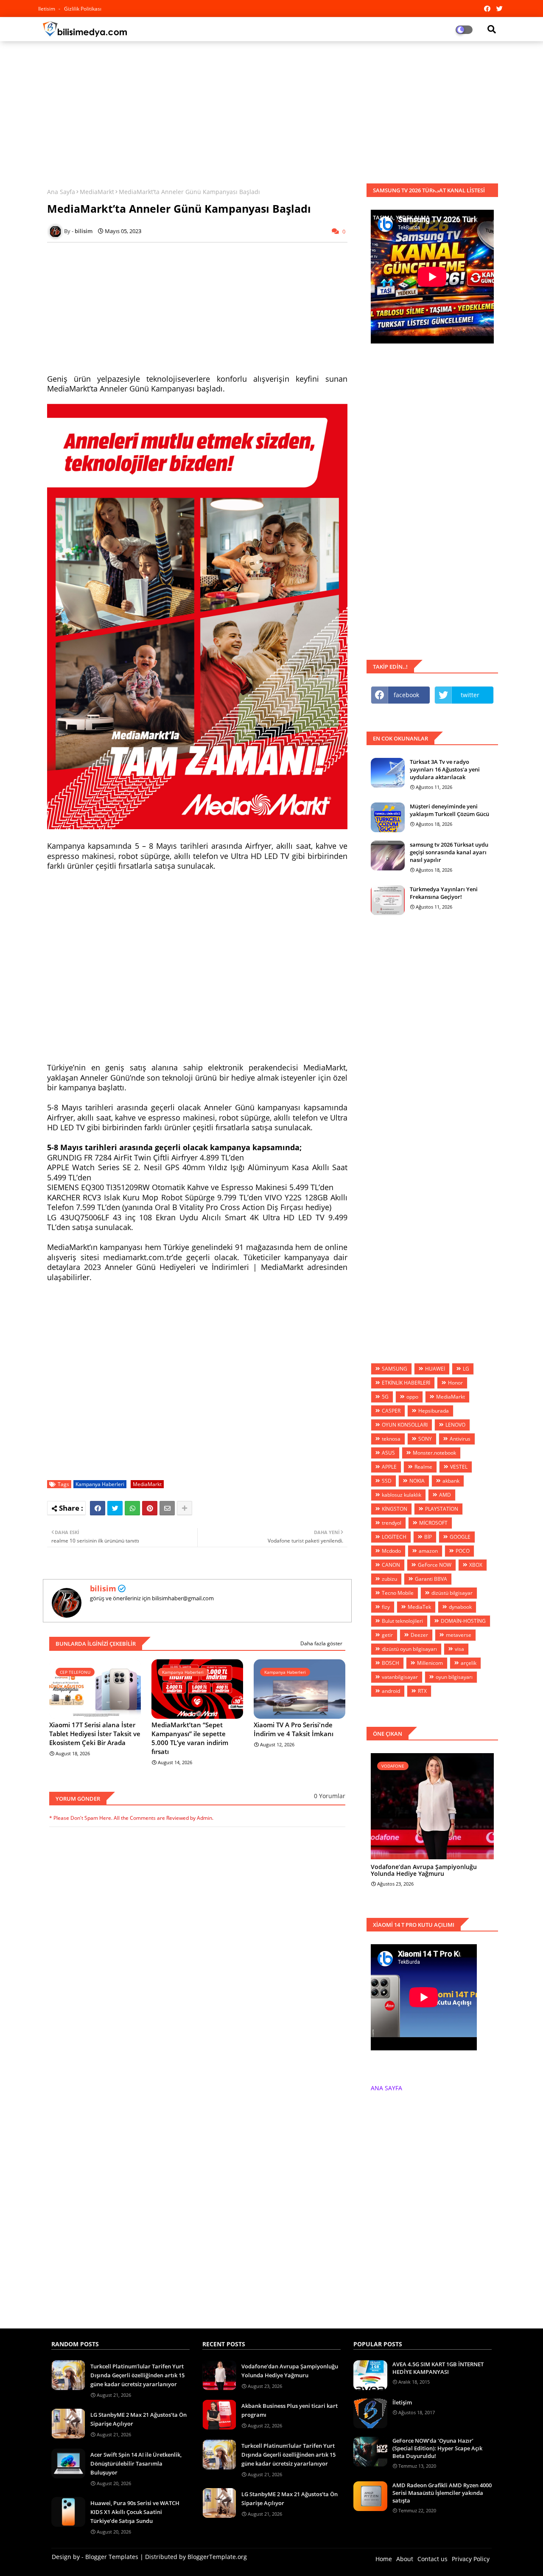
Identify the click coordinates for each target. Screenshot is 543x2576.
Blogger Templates (112, 2557)
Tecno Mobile (398, 1593)
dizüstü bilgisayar (452, 1593)
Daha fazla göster (321, 1643)
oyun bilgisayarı (454, 1677)
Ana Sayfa (61, 192)
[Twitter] (115, 1508)
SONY (425, 1439)
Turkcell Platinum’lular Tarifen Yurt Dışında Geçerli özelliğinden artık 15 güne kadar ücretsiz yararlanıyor (137, 2375)
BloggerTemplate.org (217, 2557)
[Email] (167, 1508)
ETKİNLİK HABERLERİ (406, 1383)
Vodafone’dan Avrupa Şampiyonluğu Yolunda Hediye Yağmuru (424, 1871)
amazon (428, 1551)
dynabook (460, 1607)
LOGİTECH (394, 1537)
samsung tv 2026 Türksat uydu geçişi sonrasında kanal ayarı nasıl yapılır (449, 852)
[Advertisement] (271, 109)
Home (384, 2559)
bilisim (103, 1588)
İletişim (402, 2402)
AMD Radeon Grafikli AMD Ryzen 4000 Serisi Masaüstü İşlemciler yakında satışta (442, 2493)
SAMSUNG (395, 1369)
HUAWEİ (435, 1369)
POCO (463, 1551)
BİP (428, 1537)
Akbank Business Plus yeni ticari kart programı (290, 2410)
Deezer (419, 1635)
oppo (412, 1397)
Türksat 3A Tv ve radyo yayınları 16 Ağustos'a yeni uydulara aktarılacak (445, 769)
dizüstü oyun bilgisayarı (409, 1649)
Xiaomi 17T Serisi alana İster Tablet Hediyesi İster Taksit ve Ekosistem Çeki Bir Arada (95, 1734)
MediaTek (419, 1607)
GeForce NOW (435, 1565)
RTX (422, 1691)
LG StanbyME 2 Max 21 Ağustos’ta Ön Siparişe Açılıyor (139, 2419)
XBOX (476, 1565)
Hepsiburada (434, 1411)
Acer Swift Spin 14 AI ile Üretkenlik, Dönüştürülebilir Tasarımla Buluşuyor (136, 2463)
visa (459, 1649)
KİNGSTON (395, 1509)
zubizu (389, 1579)
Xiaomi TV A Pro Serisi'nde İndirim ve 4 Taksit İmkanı (294, 1729)
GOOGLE (460, 1537)
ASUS (388, 1453)
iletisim (47, 9)
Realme (423, 1467)
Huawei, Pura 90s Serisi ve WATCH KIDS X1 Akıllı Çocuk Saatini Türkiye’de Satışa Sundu (135, 2512)
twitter (470, 695)
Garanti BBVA (431, 1579)
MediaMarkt (97, 192)
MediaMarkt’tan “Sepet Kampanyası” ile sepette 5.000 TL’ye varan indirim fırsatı (190, 1738)
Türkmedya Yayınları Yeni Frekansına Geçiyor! (444, 893)
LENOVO (455, 1425)
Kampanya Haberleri (100, 1484)
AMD (445, 1495)
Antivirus (460, 1439)
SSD (387, 1481)
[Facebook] (98, 1508)
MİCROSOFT (433, 1523)
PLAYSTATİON (442, 1509)
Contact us (432, 2559)
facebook (406, 695)
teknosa (391, 1439)
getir (387, 1635)
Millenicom (430, 1663)
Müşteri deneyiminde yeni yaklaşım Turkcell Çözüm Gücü (449, 810)
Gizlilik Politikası (83, 9)
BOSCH (390, 1663)
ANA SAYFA (386, 2088)
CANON (391, 1565)
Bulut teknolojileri (402, 1621)
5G (385, 1397)
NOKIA (417, 1481)
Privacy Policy (471, 2559)
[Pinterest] (150, 1508)
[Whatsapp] (132, 1508)
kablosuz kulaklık (402, 1495)
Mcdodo (391, 1551)
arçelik (469, 1663)
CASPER (391, 1411)
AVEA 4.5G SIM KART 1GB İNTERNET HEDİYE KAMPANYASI (438, 2368)
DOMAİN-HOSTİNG (463, 1621)
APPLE (389, 1467)
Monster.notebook (434, 1453)
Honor (455, 1383)
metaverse (459, 1635)
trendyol (392, 1523)
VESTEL (459, 1467)
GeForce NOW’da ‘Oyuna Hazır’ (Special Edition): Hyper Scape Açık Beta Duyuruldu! (437, 2448)
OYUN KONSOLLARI (405, 1425)
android (391, 1691)
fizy (386, 1607)
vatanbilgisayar (400, 1677)
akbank (451, 1481)
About (405, 2559)
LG (466, 1369)
